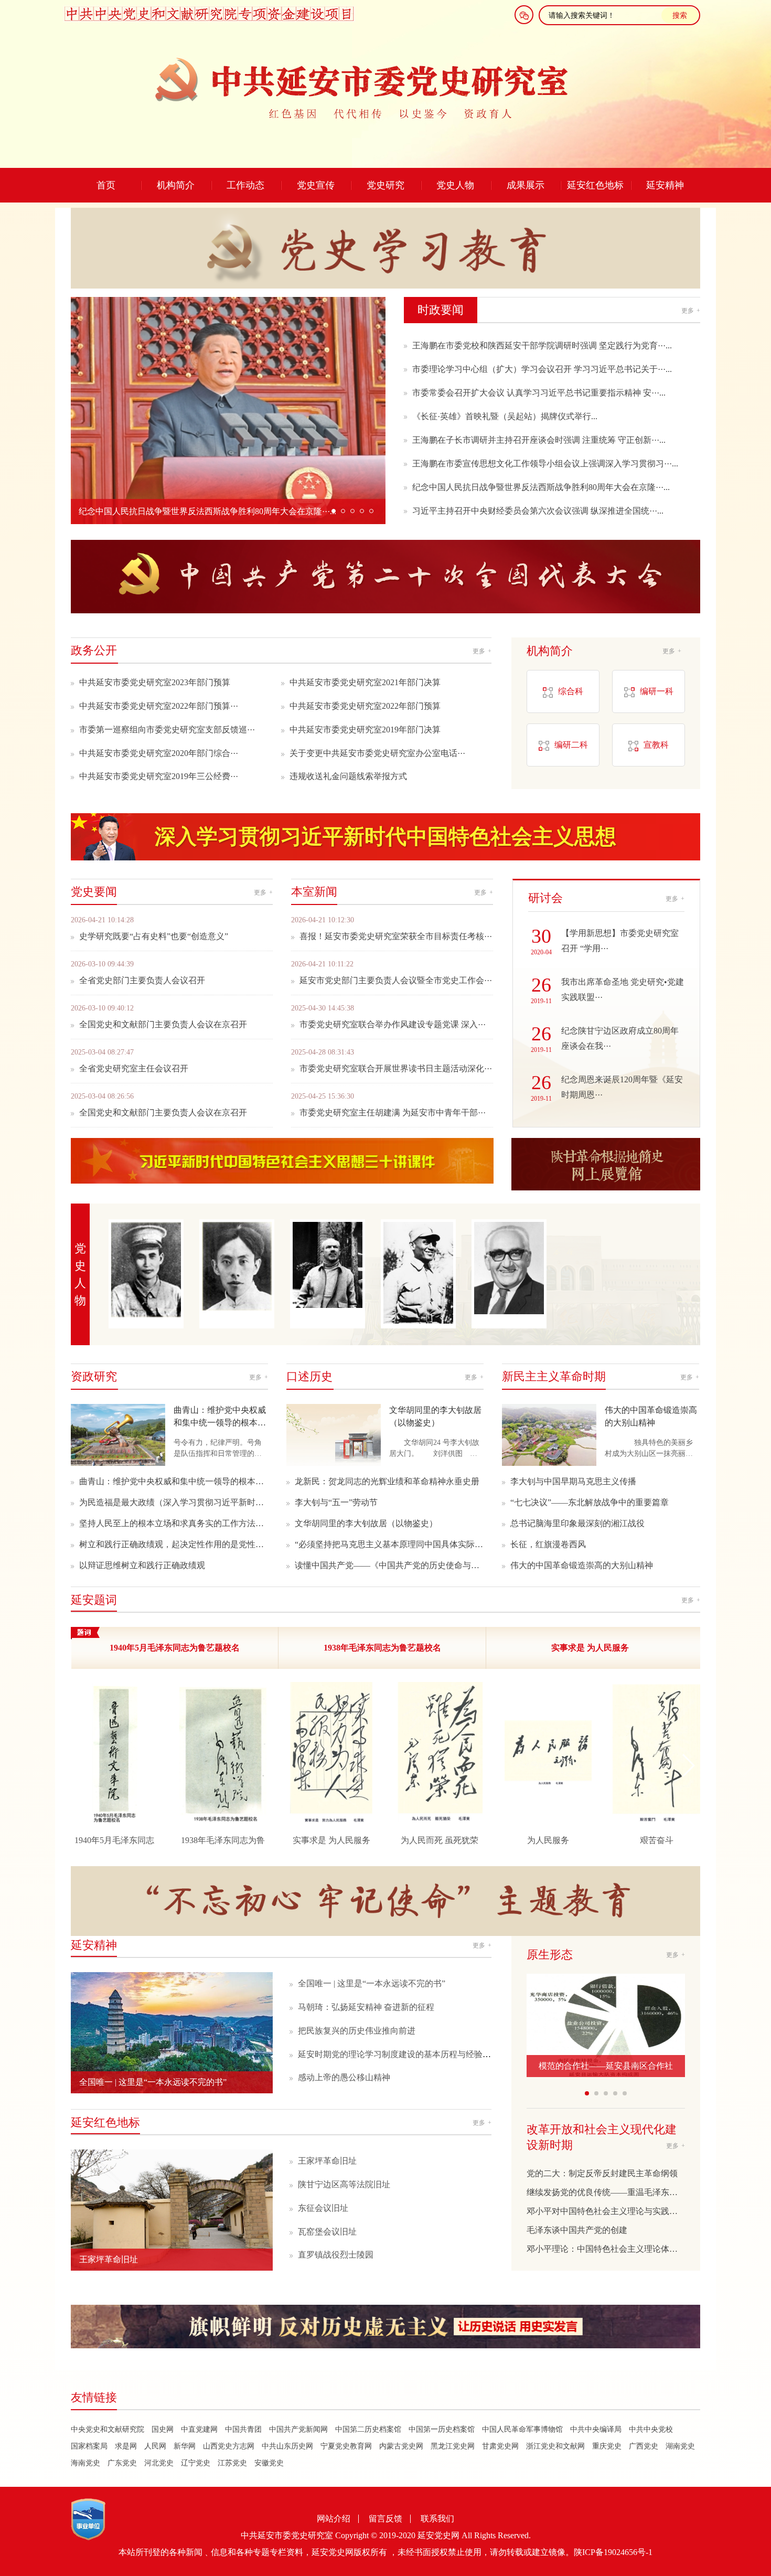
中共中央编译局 (596, 2429)
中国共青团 (243, 2429)
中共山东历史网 (287, 2446)
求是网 (126, 2446)
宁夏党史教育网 (346, 2446)
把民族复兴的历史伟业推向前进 (357, 2031)
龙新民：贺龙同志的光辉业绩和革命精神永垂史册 (387, 1481)
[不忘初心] (385, 1890)
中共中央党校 (651, 2429)
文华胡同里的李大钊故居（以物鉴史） (366, 1523)
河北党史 (159, 2463)
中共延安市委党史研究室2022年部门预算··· (159, 706)
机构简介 (176, 185)
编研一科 (657, 691)
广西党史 (644, 2446)
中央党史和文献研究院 (108, 2429)
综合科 (571, 691)
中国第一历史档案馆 (442, 2429)
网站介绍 (334, 2519)
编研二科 (571, 745)
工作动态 (245, 185)
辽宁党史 (196, 2463)
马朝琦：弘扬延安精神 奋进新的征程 (366, 2007)
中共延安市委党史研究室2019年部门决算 (365, 730)
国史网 (163, 2429)
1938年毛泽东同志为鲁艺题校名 (382, 1648)
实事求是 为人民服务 (590, 1648)
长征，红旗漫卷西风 (548, 1544)
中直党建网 (199, 2429)
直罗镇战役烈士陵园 (336, 2255)
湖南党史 (680, 2446)
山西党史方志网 (229, 2446)
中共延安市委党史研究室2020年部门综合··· (159, 753)
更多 (691, 311)
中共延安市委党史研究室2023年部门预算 (155, 682)
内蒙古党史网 (401, 2446)
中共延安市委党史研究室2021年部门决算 (365, 682)
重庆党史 (607, 2446)
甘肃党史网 (500, 2446)
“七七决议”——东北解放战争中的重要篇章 (590, 1502)
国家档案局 (89, 2446)
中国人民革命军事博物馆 (522, 2429)
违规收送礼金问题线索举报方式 (348, 776)
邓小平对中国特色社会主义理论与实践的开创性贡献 (606, 2211)
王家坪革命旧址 (327, 2161)
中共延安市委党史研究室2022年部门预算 (365, 706)
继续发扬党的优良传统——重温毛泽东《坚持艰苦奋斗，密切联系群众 (606, 2192)
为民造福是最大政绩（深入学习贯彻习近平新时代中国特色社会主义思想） (174, 1502)
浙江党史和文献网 (555, 2446)
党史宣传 (316, 185)
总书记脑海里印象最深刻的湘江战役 (577, 1523)
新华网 (185, 2446)
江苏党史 (232, 2463)
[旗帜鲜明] (385, 2328)
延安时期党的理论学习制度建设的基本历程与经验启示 (399, 2054)
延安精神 (665, 185)
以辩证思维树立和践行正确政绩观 (142, 1565)
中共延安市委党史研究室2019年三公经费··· (159, 776)
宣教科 (656, 745)
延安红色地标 (595, 185)
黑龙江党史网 (453, 2446)
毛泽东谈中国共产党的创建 (577, 2230)
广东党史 (122, 2463)
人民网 (155, 2446)
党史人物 (455, 185)
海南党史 (85, 2463)
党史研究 (385, 185)
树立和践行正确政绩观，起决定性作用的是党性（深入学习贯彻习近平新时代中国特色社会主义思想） (174, 1544)
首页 (106, 185)
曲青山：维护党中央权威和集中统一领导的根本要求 (174, 1481)
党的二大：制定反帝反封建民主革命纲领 (602, 2173)
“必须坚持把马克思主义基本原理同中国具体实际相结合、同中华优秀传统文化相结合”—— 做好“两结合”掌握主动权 (389, 1544)
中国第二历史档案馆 (368, 2429)
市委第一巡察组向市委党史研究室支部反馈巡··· (167, 730)
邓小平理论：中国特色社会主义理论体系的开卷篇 (606, 2249)
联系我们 (437, 2519)
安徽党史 (269, 2463)
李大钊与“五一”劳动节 (336, 1502)
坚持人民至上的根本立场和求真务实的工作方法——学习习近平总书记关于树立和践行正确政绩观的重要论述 (174, 1523)
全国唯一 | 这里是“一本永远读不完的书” (372, 1983)
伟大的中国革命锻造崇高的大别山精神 (582, 1565)
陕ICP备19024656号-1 (613, 2552)
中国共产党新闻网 (298, 2429)
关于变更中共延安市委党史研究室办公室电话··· (377, 753)
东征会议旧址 (323, 2208)
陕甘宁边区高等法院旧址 (344, 2184)
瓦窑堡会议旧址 (327, 2232)
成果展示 (526, 185)
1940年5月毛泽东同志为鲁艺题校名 (175, 1648)
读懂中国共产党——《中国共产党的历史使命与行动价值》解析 (389, 1565)
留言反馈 (385, 2519)
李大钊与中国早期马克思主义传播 (573, 1481)
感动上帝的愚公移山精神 (344, 2077)
